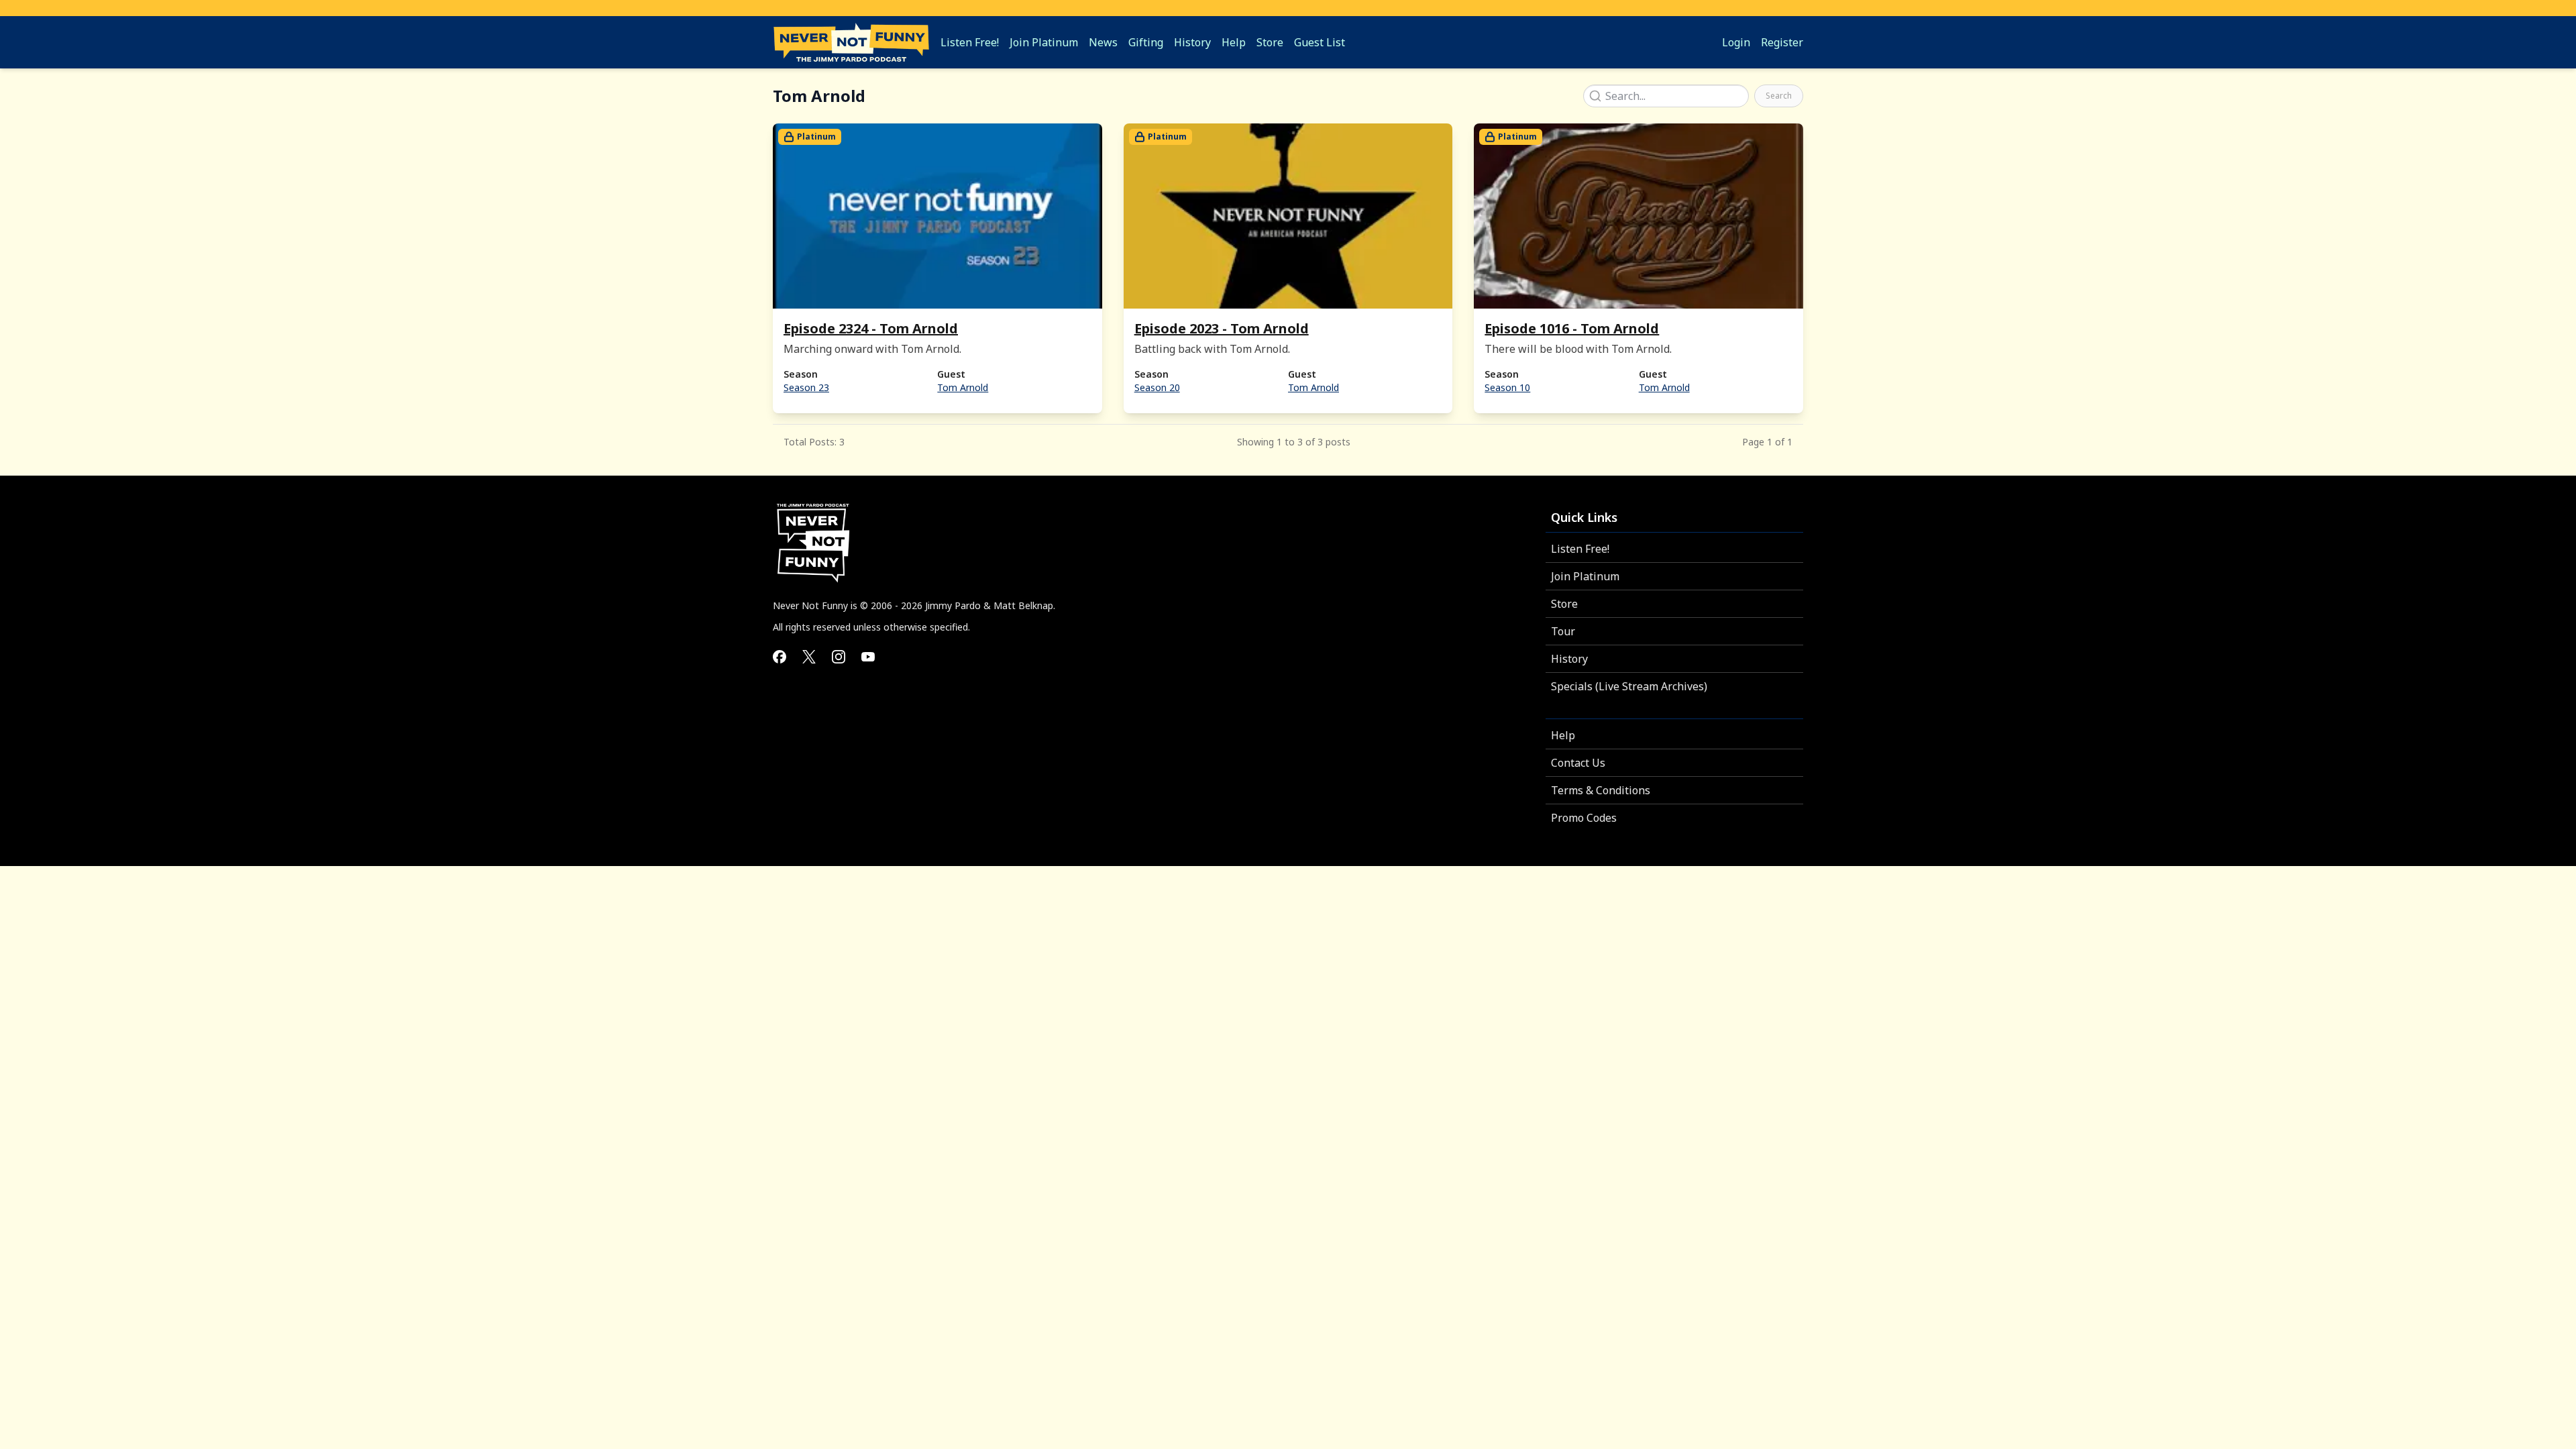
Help (1563, 735)
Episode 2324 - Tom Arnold (871, 328)
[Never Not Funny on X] (809, 657)
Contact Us (1578, 763)
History (1569, 659)
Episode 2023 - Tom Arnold (1222, 328)
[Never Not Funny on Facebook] (780, 657)
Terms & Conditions (1601, 790)
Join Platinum (1585, 576)
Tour (1563, 631)
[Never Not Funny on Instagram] (839, 657)
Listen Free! (1580, 549)
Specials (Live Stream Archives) (1629, 686)
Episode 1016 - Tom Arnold (1572, 328)
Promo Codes (1584, 818)
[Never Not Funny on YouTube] (868, 657)
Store (1564, 604)
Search (1779, 96)
